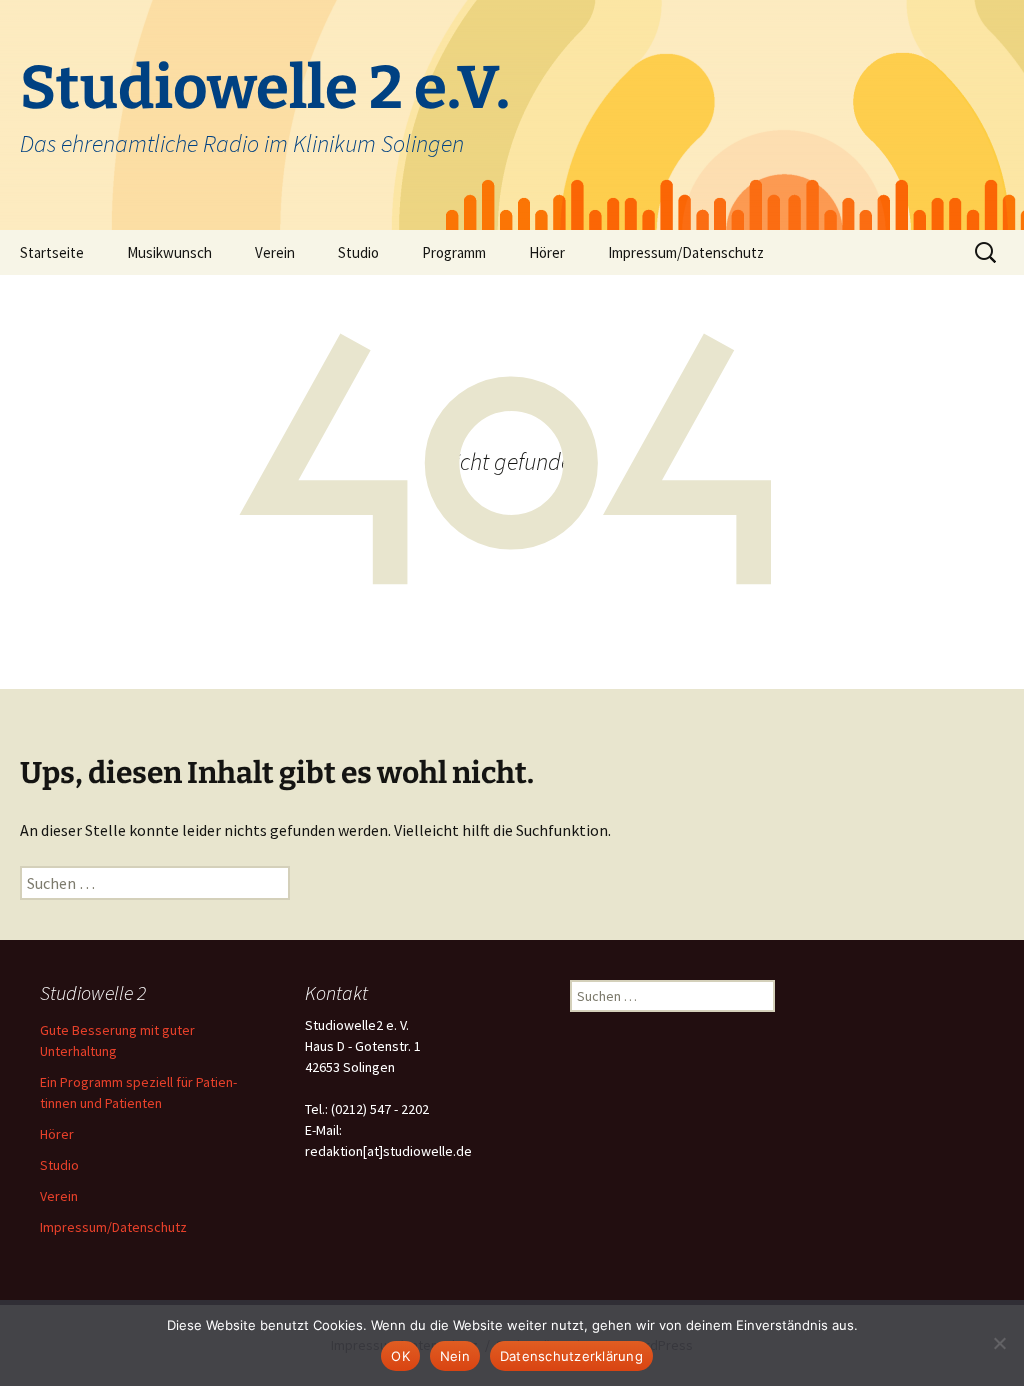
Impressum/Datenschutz (686, 252)
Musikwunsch (169, 252)
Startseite (52, 252)
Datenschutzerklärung (571, 1356)
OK (400, 1356)
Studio (358, 252)
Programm (454, 252)
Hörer (547, 252)
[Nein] (999, 1343)
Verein (275, 252)
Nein (455, 1356)
